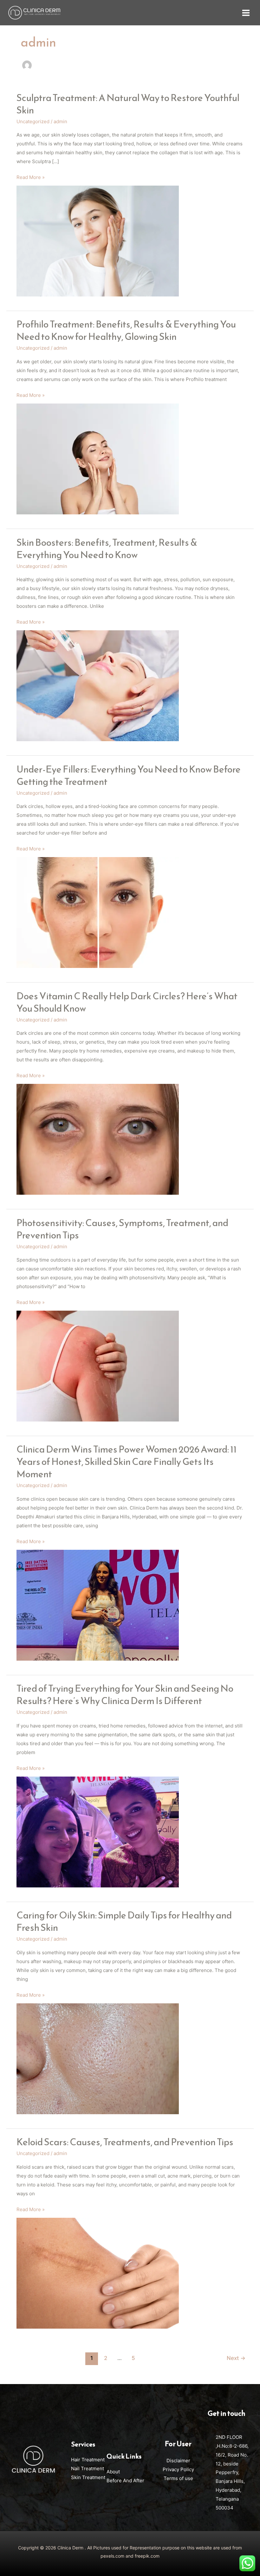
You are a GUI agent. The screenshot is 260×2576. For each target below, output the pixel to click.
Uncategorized (33, 121)
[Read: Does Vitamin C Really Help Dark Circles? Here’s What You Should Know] (98, 1139)
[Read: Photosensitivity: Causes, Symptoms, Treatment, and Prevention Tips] (98, 1366)
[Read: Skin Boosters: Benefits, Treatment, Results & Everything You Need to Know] (98, 685)
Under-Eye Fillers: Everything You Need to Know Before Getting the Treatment (129, 775)
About (113, 2472)
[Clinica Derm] (34, 13)
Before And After (125, 2481)
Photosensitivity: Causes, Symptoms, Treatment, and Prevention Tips (122, 1229)
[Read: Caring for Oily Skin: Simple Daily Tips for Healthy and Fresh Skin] (98, 2058)
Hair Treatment (88, 2460)
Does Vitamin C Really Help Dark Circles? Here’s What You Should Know (127, 1002)
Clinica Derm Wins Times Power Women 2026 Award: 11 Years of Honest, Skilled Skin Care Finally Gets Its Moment (127, 1462)
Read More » (31, 177)
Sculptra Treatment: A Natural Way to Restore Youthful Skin (128, 104)
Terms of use (178, 2478)
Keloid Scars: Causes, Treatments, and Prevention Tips (125, 2142)
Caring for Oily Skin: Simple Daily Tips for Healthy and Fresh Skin (124, 1921)
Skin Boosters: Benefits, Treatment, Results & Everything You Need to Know (107, 549)
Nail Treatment (88, 2468)
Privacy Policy (178, 2469)
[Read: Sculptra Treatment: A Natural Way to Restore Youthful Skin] (98, 241)
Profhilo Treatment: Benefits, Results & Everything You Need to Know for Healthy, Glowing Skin (126, 330)
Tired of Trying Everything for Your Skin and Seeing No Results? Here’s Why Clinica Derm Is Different (125, 1695)
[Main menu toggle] (246, 13)
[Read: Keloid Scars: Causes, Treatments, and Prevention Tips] (98, 2273)
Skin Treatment (88, 2477)
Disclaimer (178, 2461)
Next (236, 2358)
